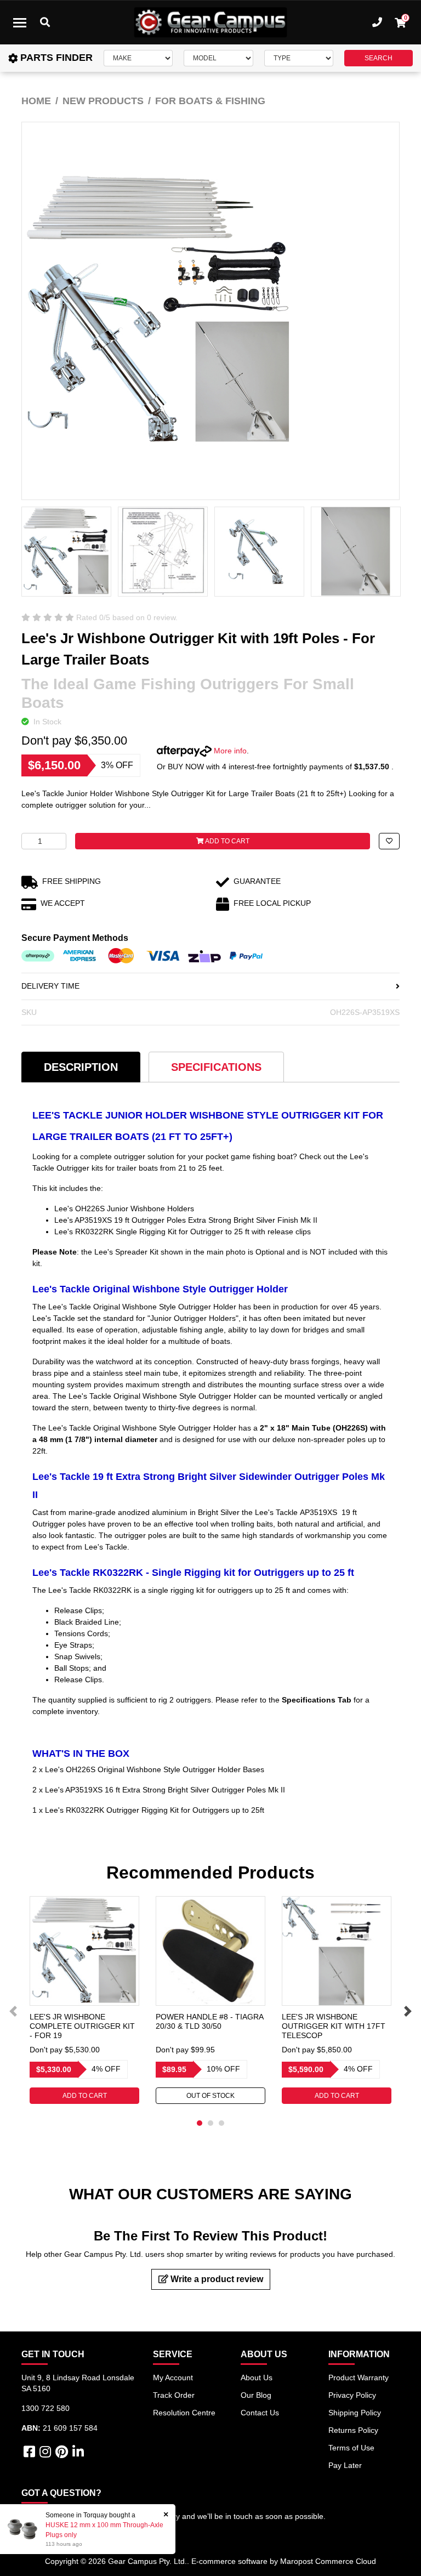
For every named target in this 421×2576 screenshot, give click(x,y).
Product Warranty (359, 2378)
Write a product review (216, 2279)
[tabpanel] (84, 2000)
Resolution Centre (184, 2413)
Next (408, 2011)
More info (229, 751)
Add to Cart (227, 841)
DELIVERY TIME (50, 986)
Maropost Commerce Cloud (328, 2561)
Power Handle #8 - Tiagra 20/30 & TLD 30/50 (209, 2021)
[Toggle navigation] (20, 22)
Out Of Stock (210, 2096)
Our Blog (256, 2395)
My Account (173, 2378)
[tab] (81, 1067)
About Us (257, 2378)
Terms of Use (351, 2448)
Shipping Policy (355, 2413)
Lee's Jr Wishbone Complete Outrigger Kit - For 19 (82, 2026)
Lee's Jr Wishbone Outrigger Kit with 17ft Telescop (334, 2026)
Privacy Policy (352, 2395)
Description (81, 1067)
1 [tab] (200, 2123)
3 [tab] (221, 2123)
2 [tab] (210, 2123)
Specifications (216, 1067)
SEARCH (379, 58)
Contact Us (260, 2413)
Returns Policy (353, 2430)
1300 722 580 (45, 2408)
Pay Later (345, 2465)
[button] (389, 841)
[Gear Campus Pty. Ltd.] (210, 22)
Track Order (174, 2395)
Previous (13, 2011)
